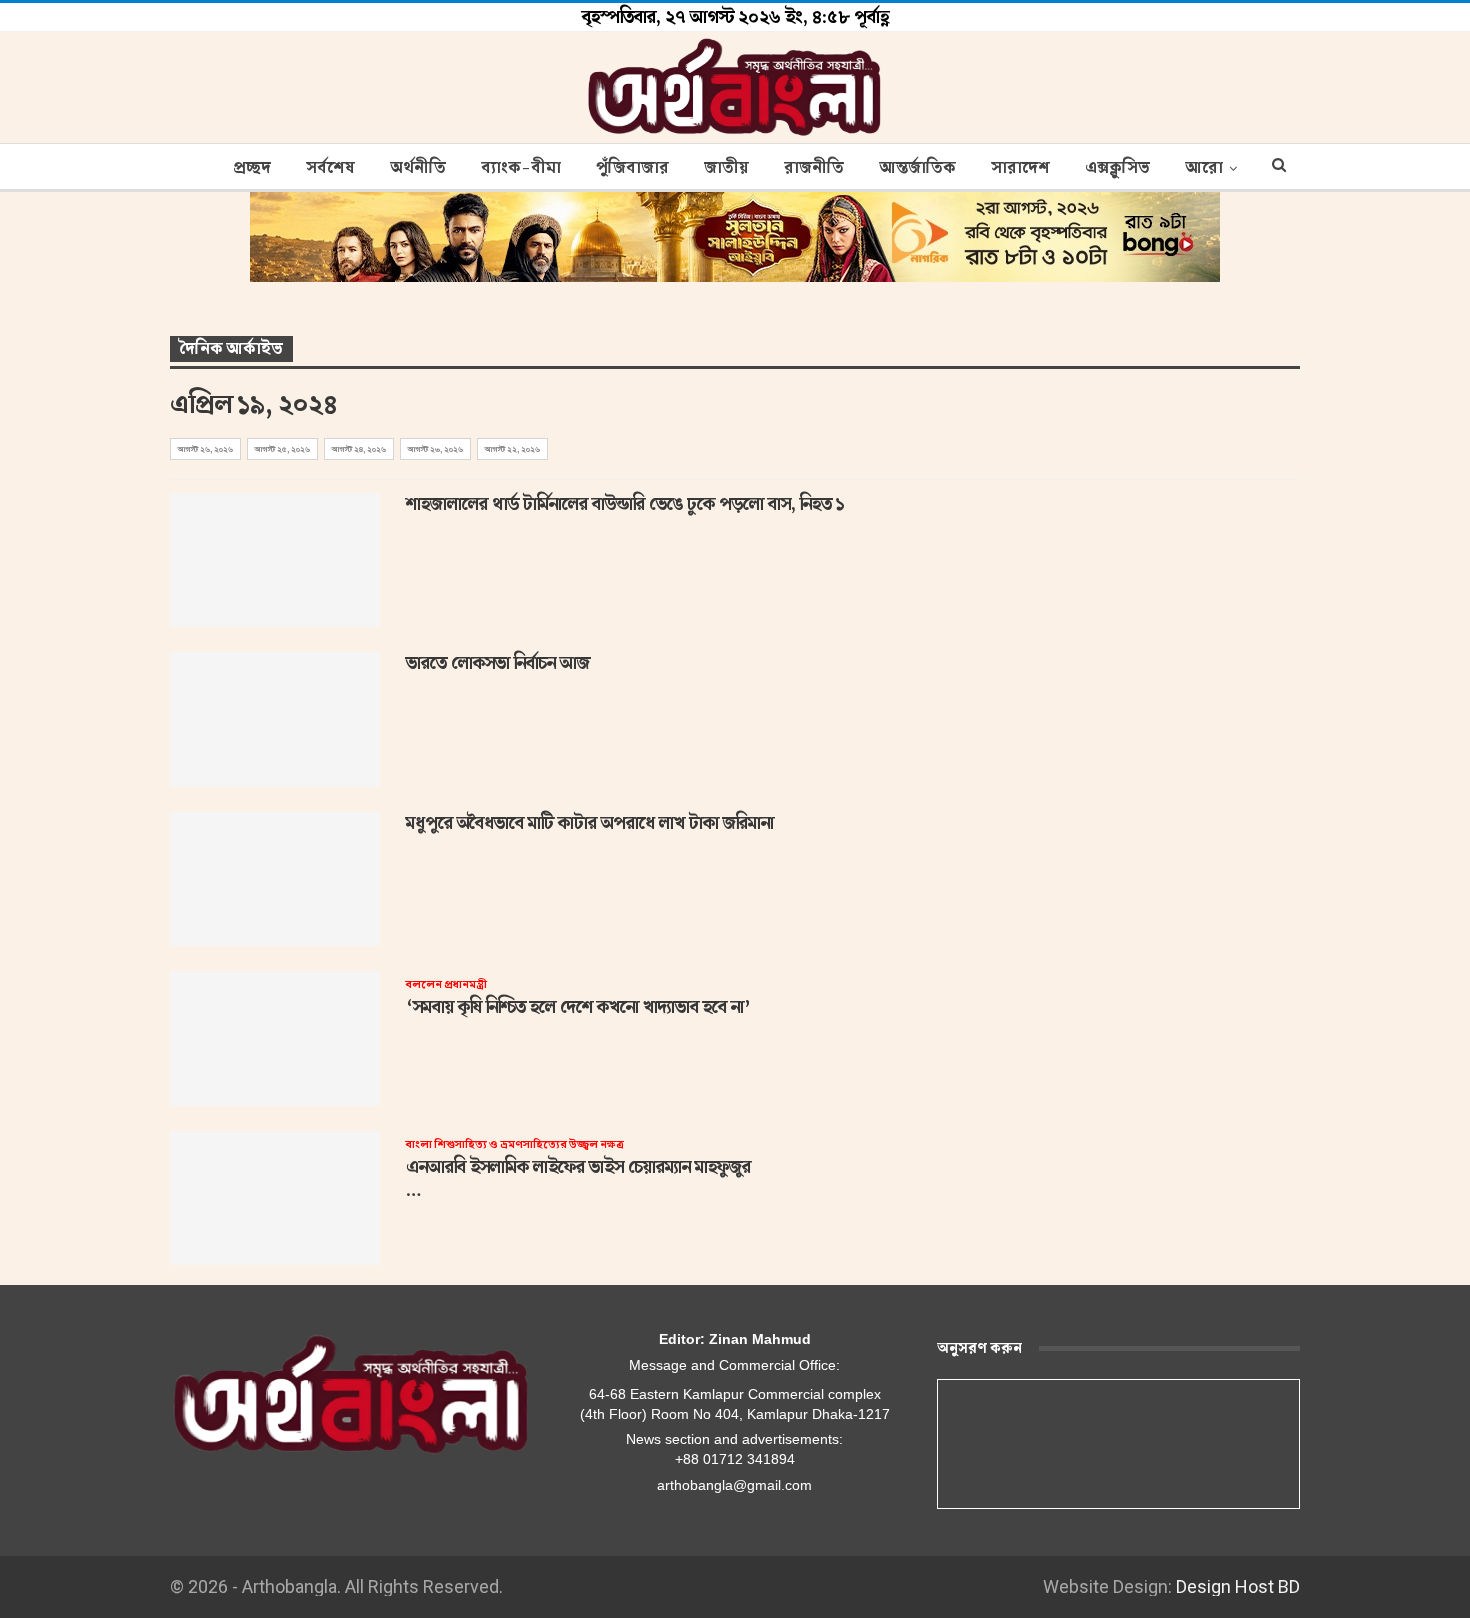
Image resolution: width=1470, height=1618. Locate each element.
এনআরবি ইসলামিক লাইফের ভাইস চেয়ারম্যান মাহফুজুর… (578, 1169)
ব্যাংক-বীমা (521, 168)
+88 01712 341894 (735, 1459)
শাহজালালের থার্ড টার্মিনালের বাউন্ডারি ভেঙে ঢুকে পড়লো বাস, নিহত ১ (625, 504)
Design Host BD (1238, 1586)
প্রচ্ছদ (252, 168)
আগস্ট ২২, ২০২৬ (512, 449)
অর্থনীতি (418, 168)
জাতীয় (726, 168)
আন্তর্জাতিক (917, 168)
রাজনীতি (814, 168)
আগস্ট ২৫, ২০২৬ (282, 449)
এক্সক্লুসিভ (1117, 168)
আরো (1204, 168)
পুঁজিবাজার (632, 168)
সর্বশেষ (330, 168)
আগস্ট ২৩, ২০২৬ (435, 449)
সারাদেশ (1020, 168)
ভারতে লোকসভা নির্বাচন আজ (498, 663)
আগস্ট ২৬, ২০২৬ (205, 449)
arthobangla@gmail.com (734, 1485)
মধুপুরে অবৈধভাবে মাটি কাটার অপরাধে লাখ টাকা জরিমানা (590, 823)
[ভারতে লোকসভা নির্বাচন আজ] (275, 719)
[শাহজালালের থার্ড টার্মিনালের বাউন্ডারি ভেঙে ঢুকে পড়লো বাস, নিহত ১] (275, 560)
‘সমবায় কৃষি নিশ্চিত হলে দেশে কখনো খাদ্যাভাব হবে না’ (578, 998)
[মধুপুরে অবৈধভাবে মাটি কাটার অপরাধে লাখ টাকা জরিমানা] (275, 879)
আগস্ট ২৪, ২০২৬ (359, 449)
